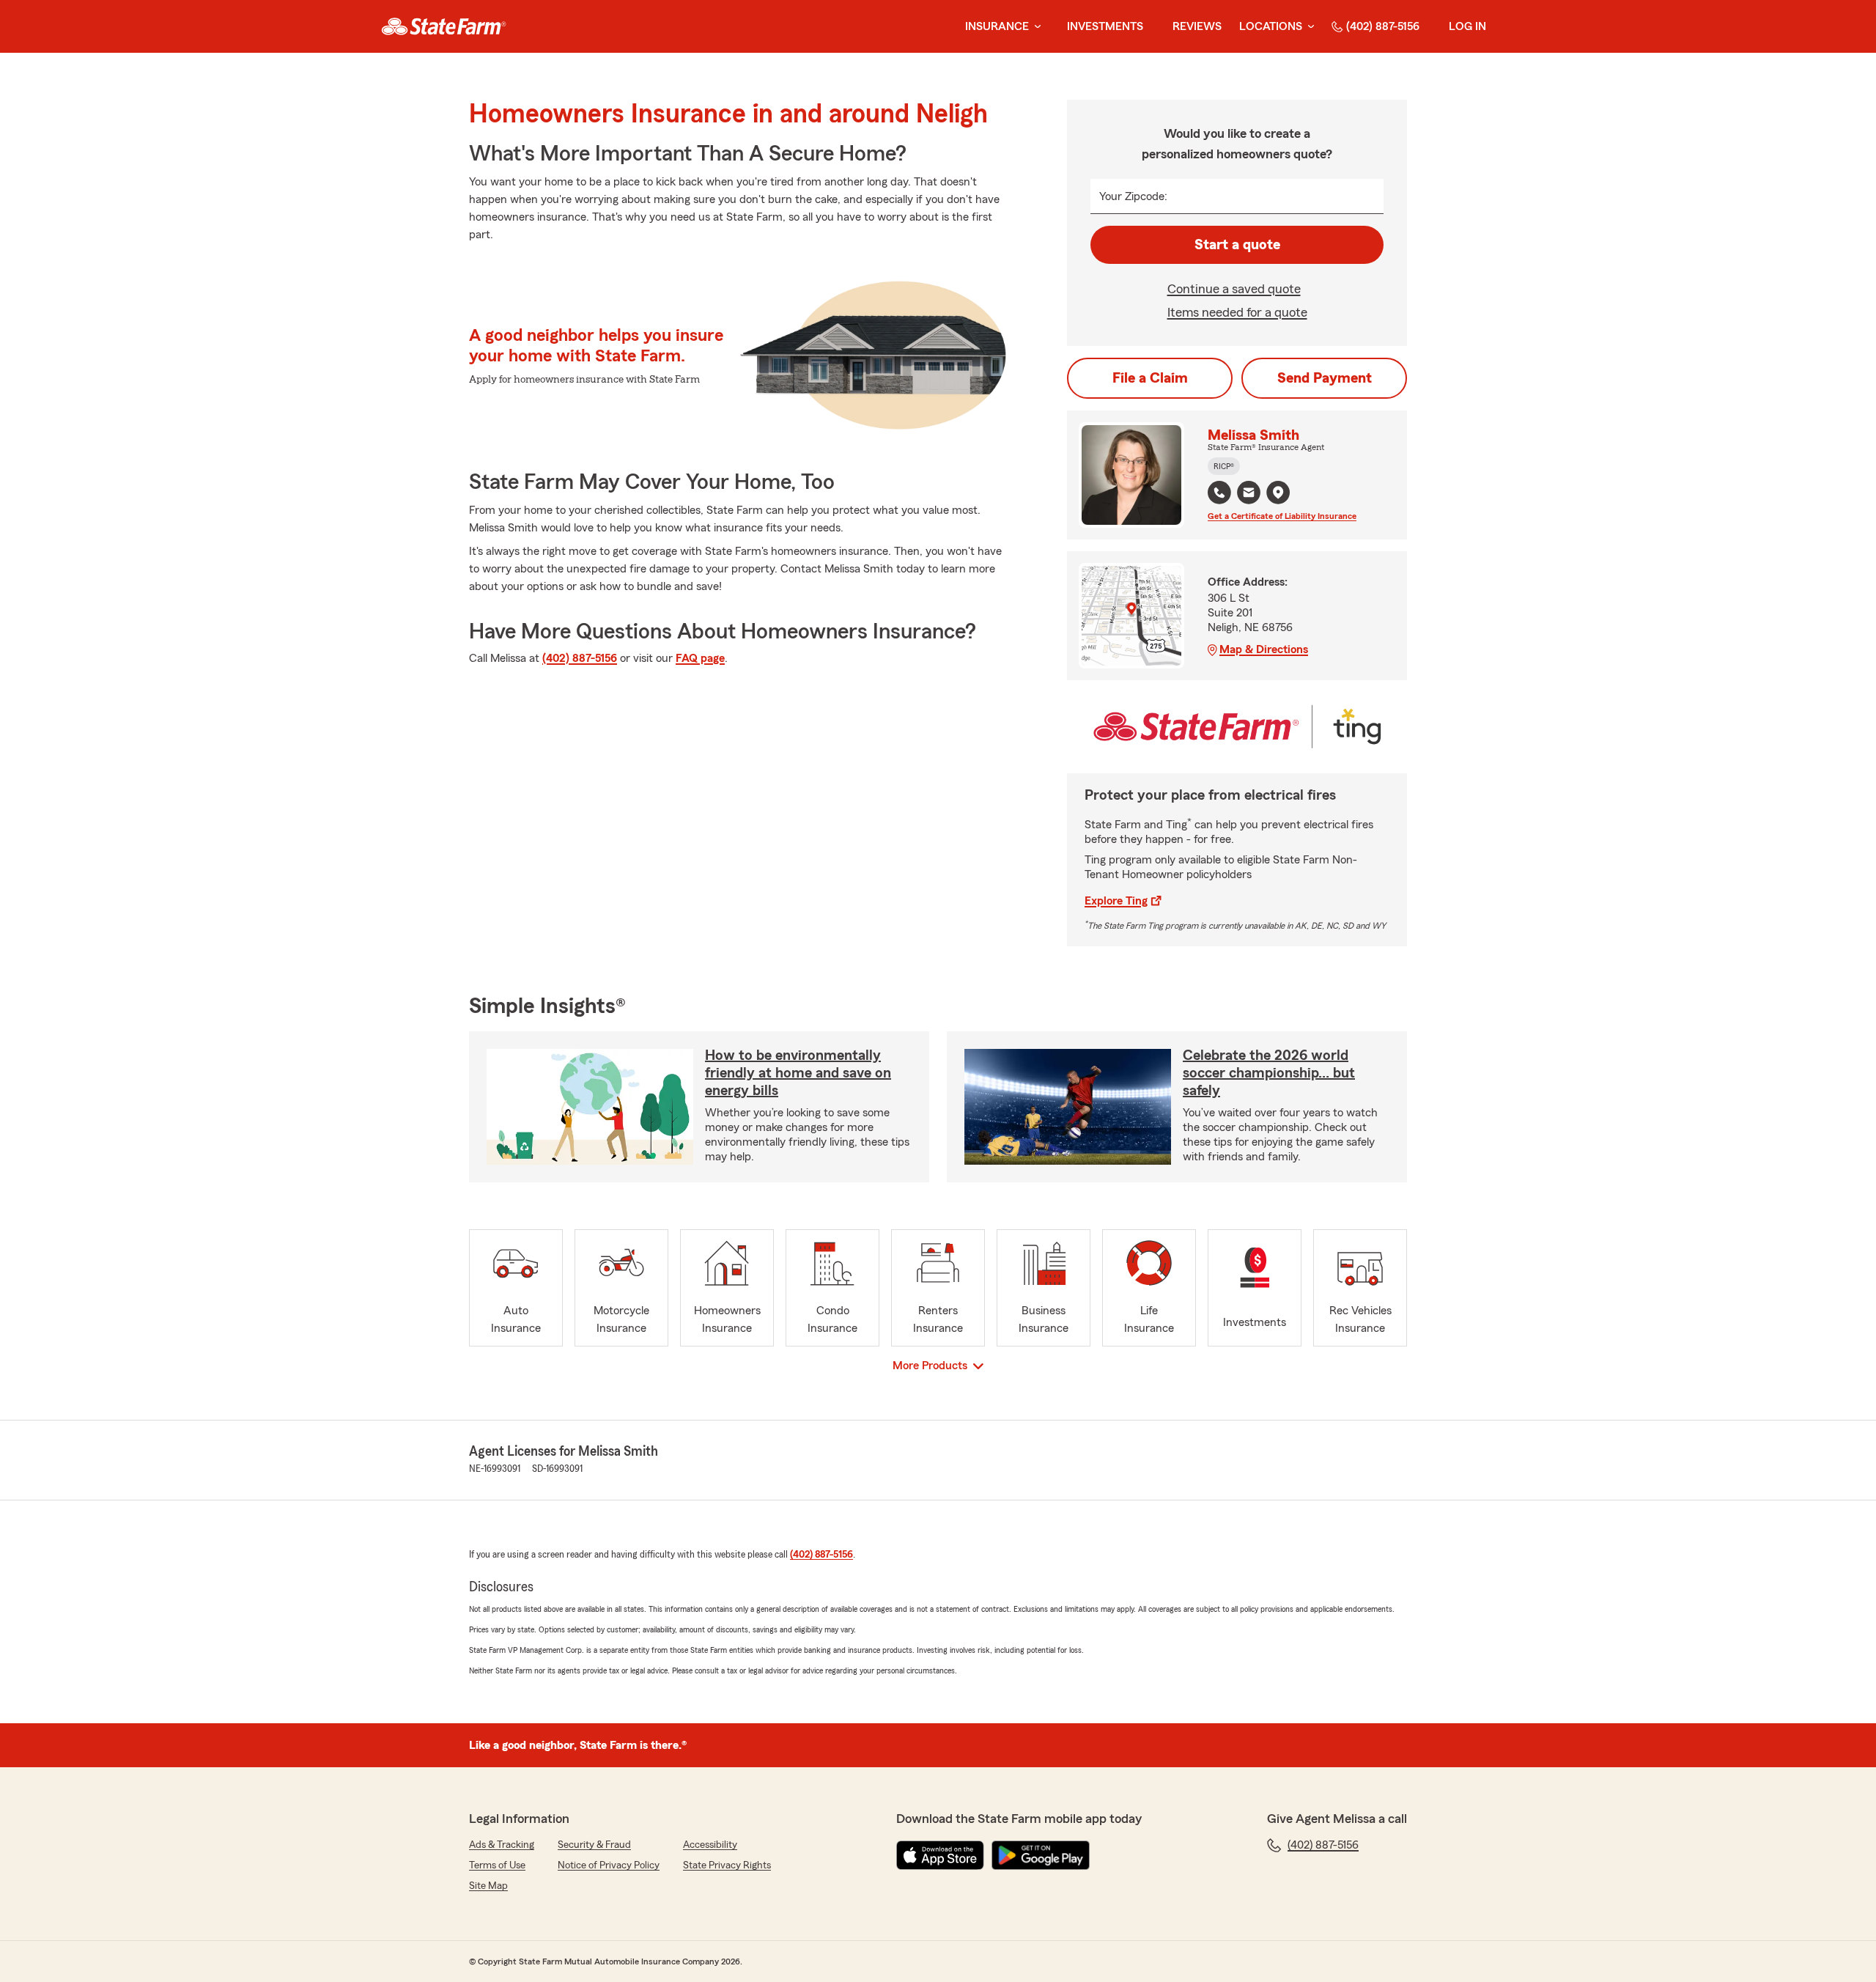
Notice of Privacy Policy (609, 1865)
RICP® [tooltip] (1224, 466)
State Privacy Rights (727, 1865)
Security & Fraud (594, 1845)
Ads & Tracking (502, 1845)
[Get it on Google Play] (1041, 1855)
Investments (1105, 26)
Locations (1271, 26)
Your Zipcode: (1133, 196)
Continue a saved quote (1234, 289)
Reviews (1197, 26)
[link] (444, 26)
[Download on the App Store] (940, 1855)
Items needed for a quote (1237, 312)
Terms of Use (497, 1865)
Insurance (997, 26)
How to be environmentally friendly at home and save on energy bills (798, 1073)
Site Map (488, 1886)
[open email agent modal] (1249, 494)
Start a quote (1237, 245)
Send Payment (1325, 378)
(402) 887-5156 (1383, 26)
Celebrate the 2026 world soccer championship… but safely (1269, 1073)
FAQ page (700, 658)
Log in (1467, 26)
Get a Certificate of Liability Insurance (1282, 516)
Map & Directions (1264, 649)
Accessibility (710, 1845)
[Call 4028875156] (1219, 493)
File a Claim (1150, 378)
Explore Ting (1116, 901)
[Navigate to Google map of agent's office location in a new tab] (1278, 493)
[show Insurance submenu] (1035, 27)
